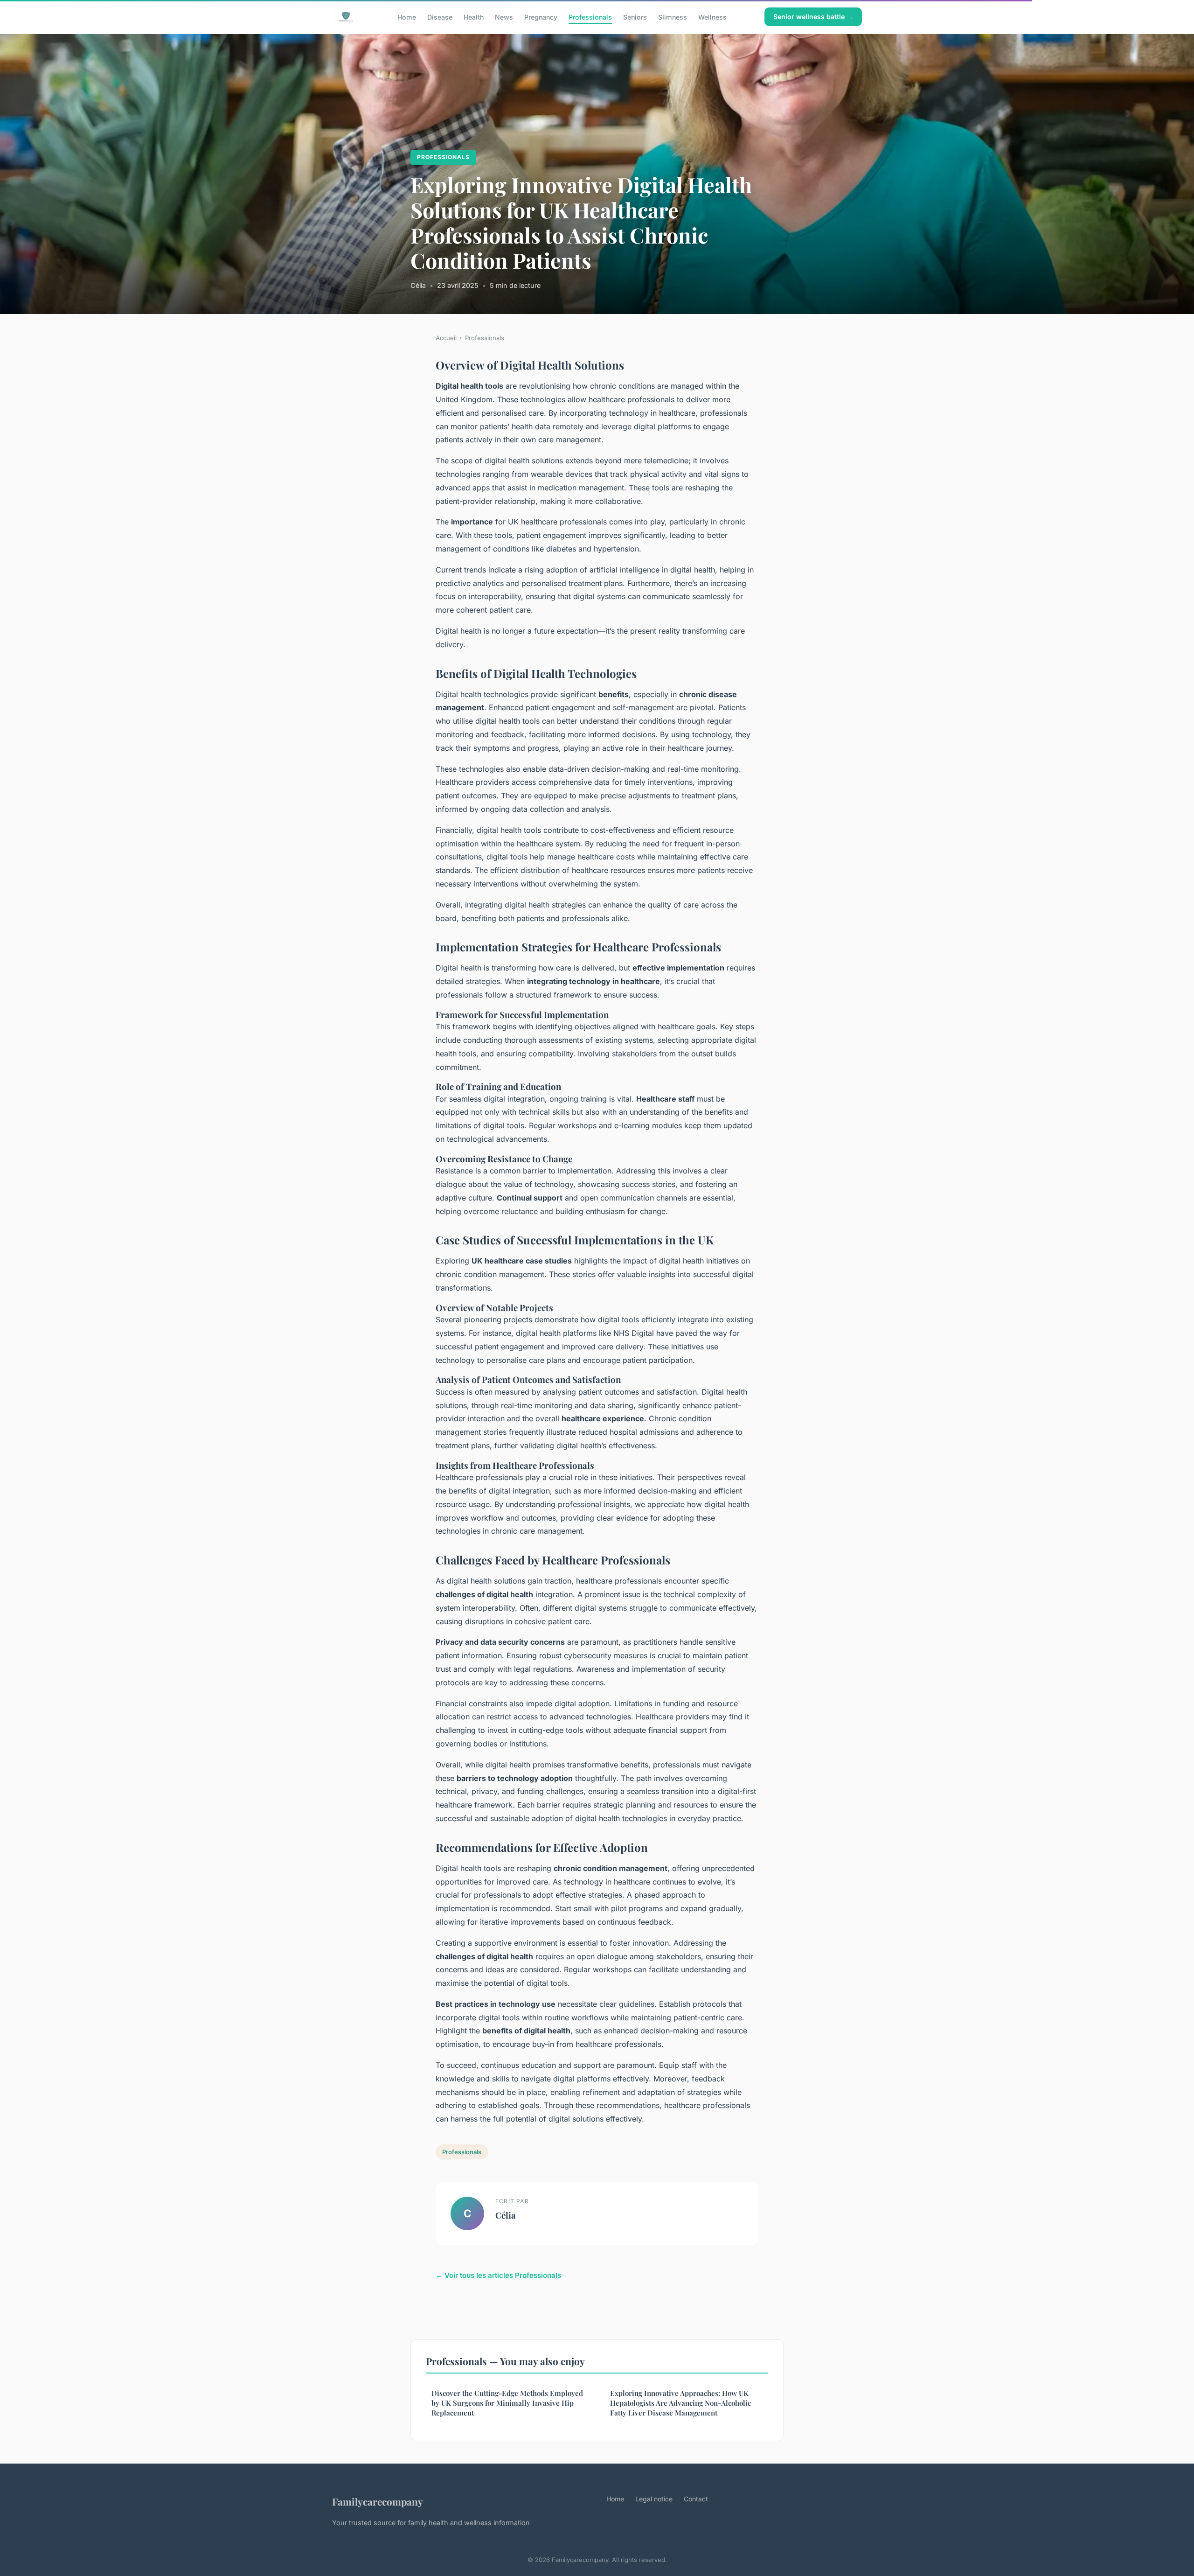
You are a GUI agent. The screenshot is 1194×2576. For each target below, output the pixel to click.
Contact (696, 2499)
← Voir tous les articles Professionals (498, 2275)
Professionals (590, 17)
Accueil (446, 338)
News (504, 17)
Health (474, 17)
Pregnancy (541, 17)
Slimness (673, 17)
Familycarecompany (378, 2501)
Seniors (635, 17)
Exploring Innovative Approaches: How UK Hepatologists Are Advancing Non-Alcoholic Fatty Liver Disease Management (680, 2403)
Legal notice (654, 2499)
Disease (440, 17)
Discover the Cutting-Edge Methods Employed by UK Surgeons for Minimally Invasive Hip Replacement (507, 2403)
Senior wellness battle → (813, 17)
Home (407, 17)
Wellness (712, 17)
